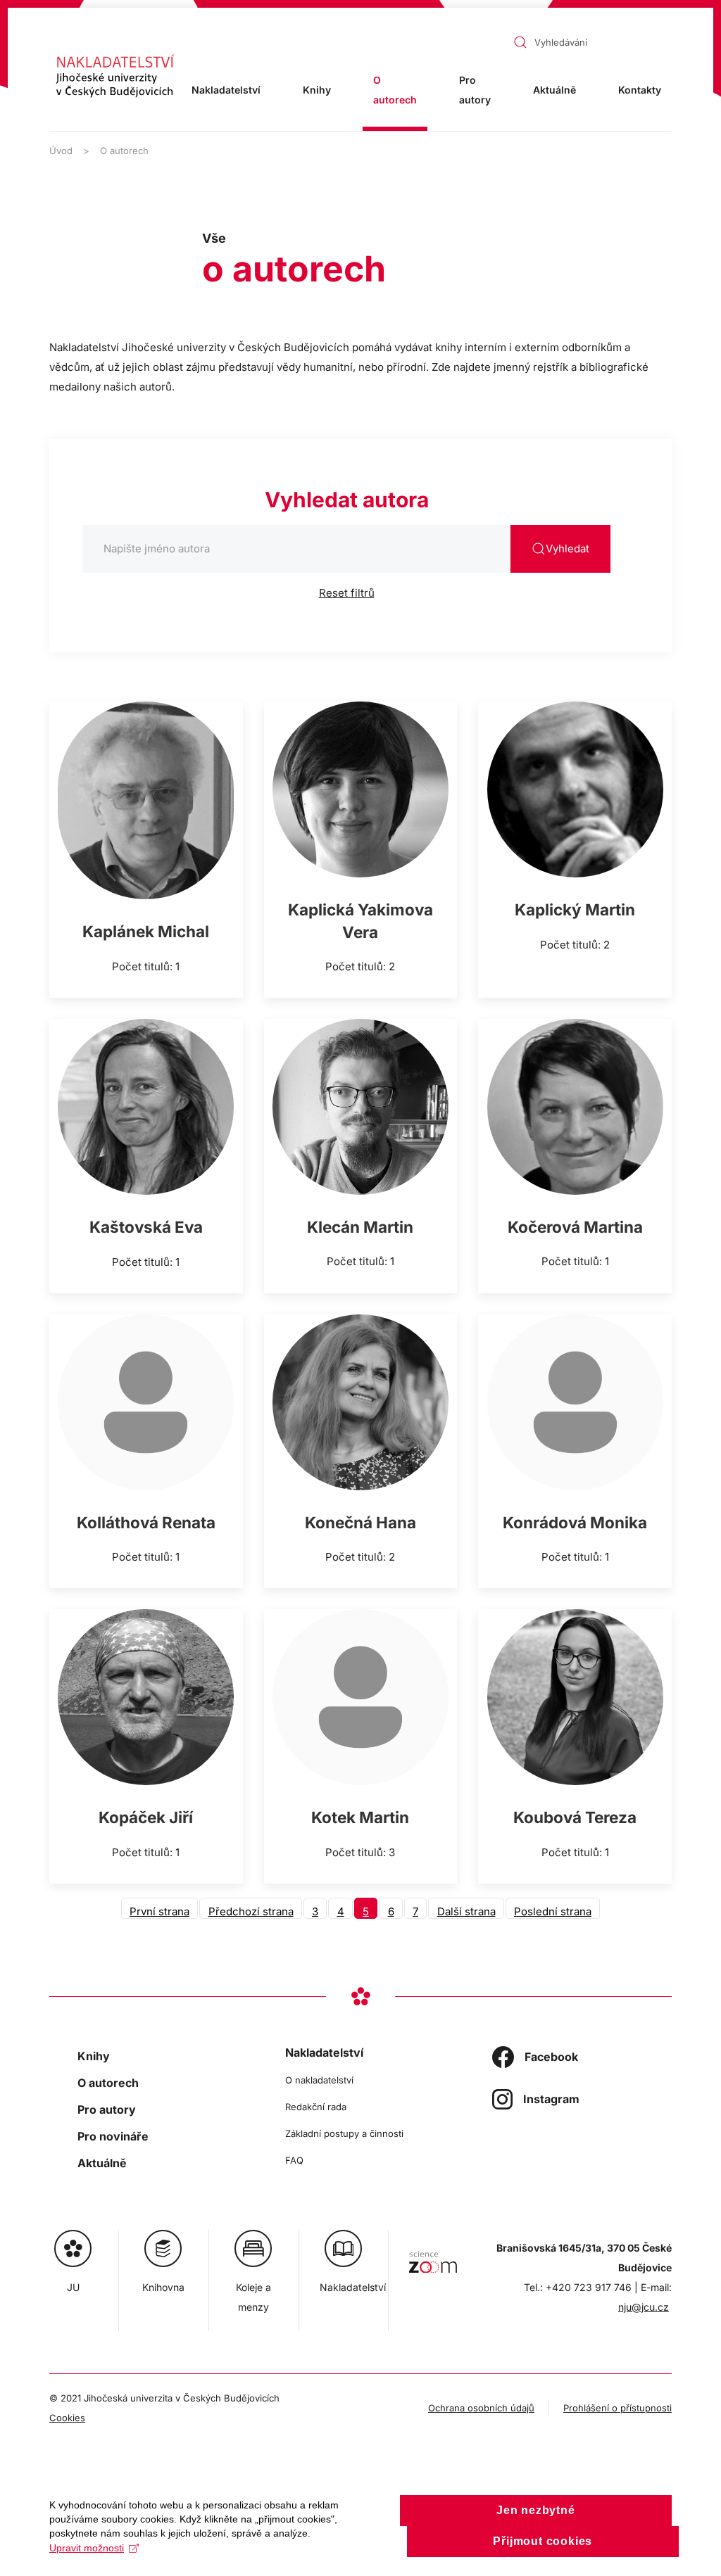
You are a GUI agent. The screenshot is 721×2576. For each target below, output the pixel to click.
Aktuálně (554, 90)
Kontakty (640, 90)
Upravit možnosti (87, 2548)
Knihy (317, 90)
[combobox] (554, 42)
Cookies (67, 2418)
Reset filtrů (347, 593)
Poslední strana (553, 1911)
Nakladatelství (324, 2052)
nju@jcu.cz (644, 2307)
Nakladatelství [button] (226, 90)
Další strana (466, 1911)
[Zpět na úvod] (115, 76)
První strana (159, 1911)
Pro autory (475, 90)
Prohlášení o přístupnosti (617, 2408)
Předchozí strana (251, 1911)
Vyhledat (568, 548)
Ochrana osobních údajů (481, 2408)
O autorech (395, 90)
